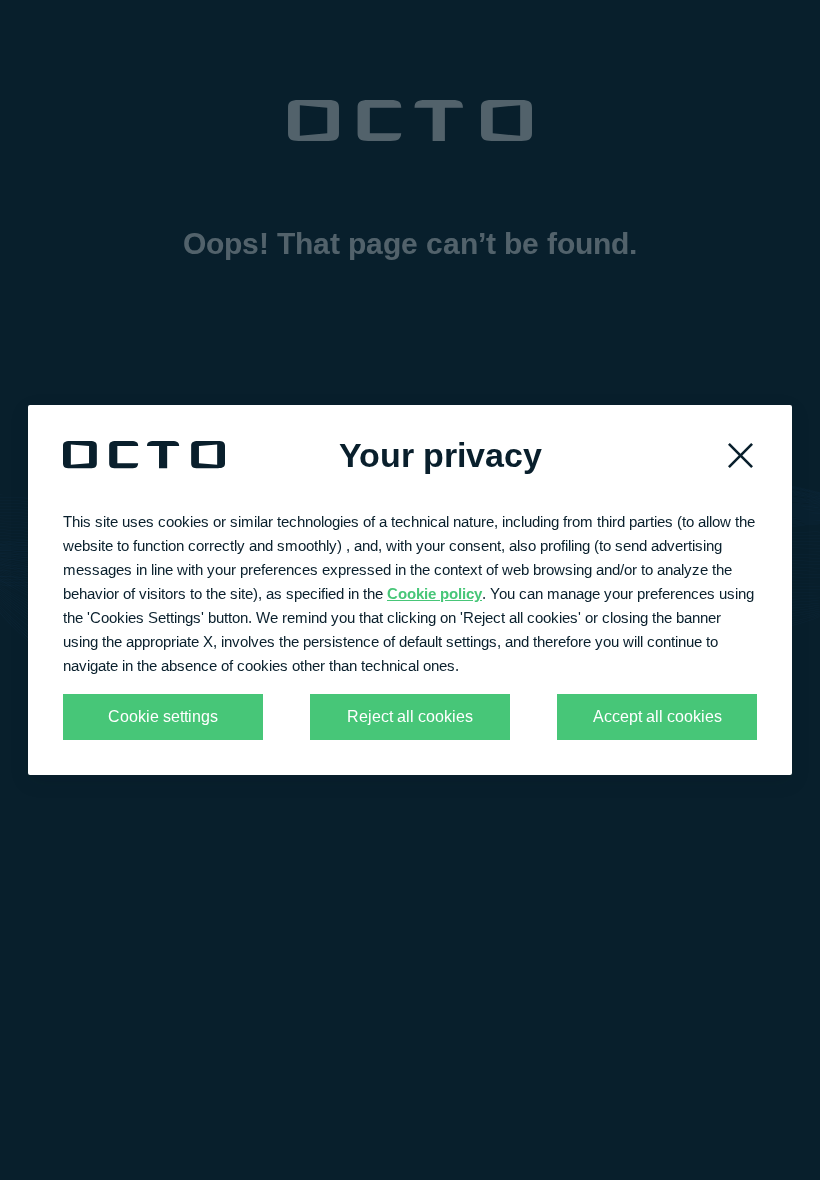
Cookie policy (434, 593)
